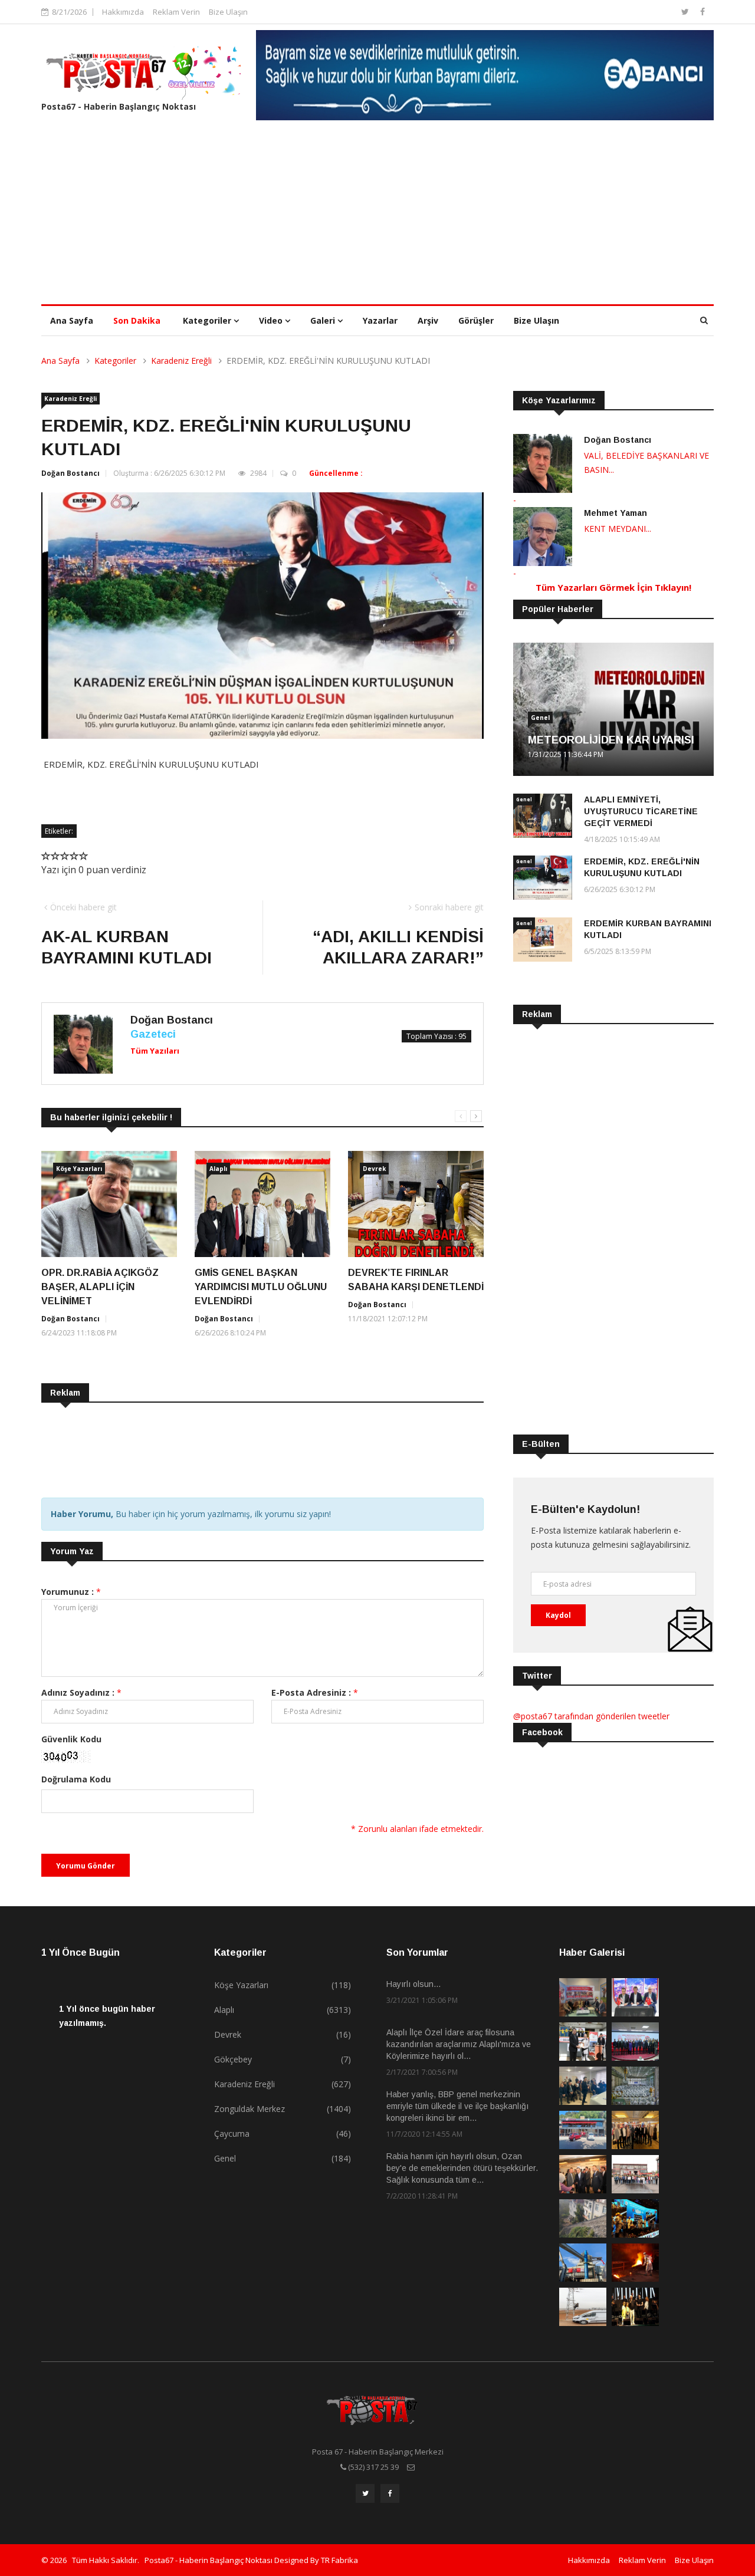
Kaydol (558, 1615)
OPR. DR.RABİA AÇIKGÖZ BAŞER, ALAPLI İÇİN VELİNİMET (100, 1287)
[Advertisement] (377, 216)
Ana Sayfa (72, 320)
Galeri (324, 320)
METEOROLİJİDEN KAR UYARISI (611, 740)
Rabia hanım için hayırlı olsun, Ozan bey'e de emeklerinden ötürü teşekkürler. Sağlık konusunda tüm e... (462, 2168)
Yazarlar (380, 320)
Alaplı (218, 1169)
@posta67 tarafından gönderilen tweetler (591, 1716)
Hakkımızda (123, 12)
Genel (540, 718)
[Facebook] (703, 11)
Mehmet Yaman (616, 513)
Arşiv (428, 320)
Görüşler (476, 320)
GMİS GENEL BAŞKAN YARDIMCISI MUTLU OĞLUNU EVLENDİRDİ (261, 1287)
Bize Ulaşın (228, 12)
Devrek (374, 1169)
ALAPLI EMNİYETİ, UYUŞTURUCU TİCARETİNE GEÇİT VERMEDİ (641, 811)
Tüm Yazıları (155, 1051)
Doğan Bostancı (70, 473)
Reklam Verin (176, 12)
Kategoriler (208, 320)
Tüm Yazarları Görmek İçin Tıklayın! (613, 587)
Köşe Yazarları (79, 1169)
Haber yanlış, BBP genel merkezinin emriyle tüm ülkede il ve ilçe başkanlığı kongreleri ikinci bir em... (457, 2106)
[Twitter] (686, 11)
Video (272, 320)
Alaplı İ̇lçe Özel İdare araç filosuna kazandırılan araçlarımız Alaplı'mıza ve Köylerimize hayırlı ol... (459, 2044)
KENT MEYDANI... (618, 529)
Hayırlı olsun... (413, 1984)
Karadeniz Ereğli (181, 361)
